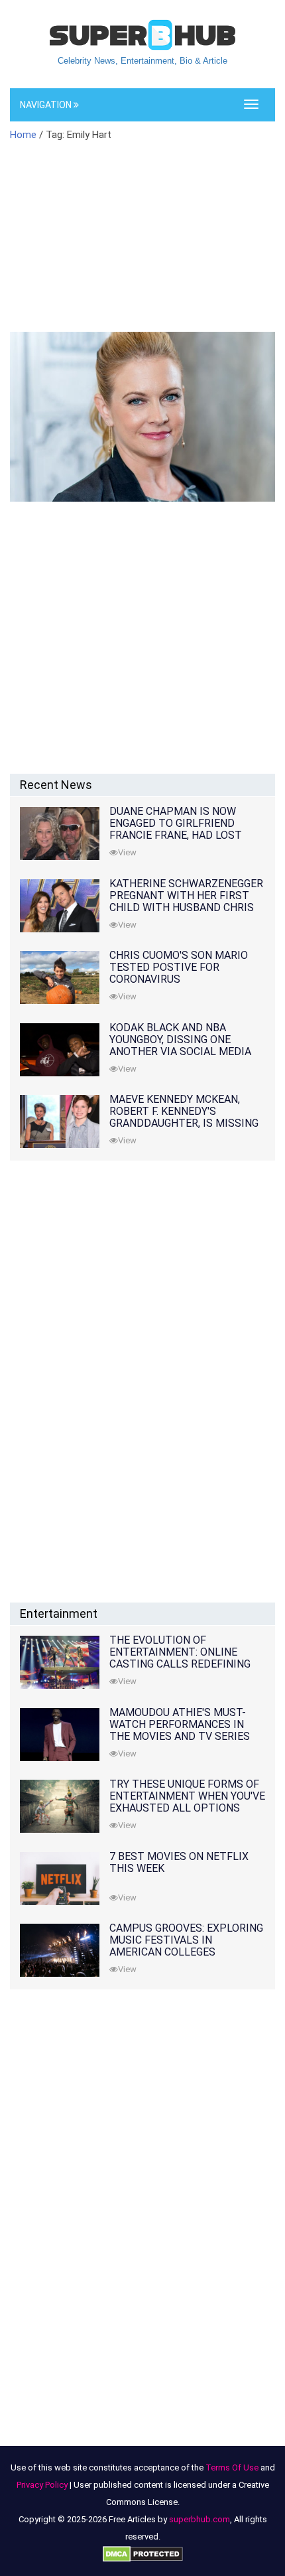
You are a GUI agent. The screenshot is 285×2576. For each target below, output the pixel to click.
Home (23, 135)
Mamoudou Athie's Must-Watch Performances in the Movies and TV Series (180, 1724)
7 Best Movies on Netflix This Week (179, 1862)
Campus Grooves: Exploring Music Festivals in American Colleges (186, 1940)
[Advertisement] (142, 245)
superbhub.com (199, 2519)
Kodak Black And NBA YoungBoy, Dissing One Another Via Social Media (180, 1039)
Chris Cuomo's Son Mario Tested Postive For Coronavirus (179, 967)
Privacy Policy (42, 2485)
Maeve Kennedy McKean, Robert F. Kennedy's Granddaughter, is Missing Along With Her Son (184, 1117)
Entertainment (59, 1613)
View (127, 852)
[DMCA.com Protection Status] (143, 2554)
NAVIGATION (47, 105)
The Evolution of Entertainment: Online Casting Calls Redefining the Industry (180, 1658)
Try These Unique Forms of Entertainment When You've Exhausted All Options (187, 1796)
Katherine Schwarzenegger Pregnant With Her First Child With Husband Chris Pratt (186, 901)
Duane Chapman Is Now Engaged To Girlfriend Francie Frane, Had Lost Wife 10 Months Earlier (176, 829)
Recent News (56, 785)
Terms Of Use (232, 2468)
